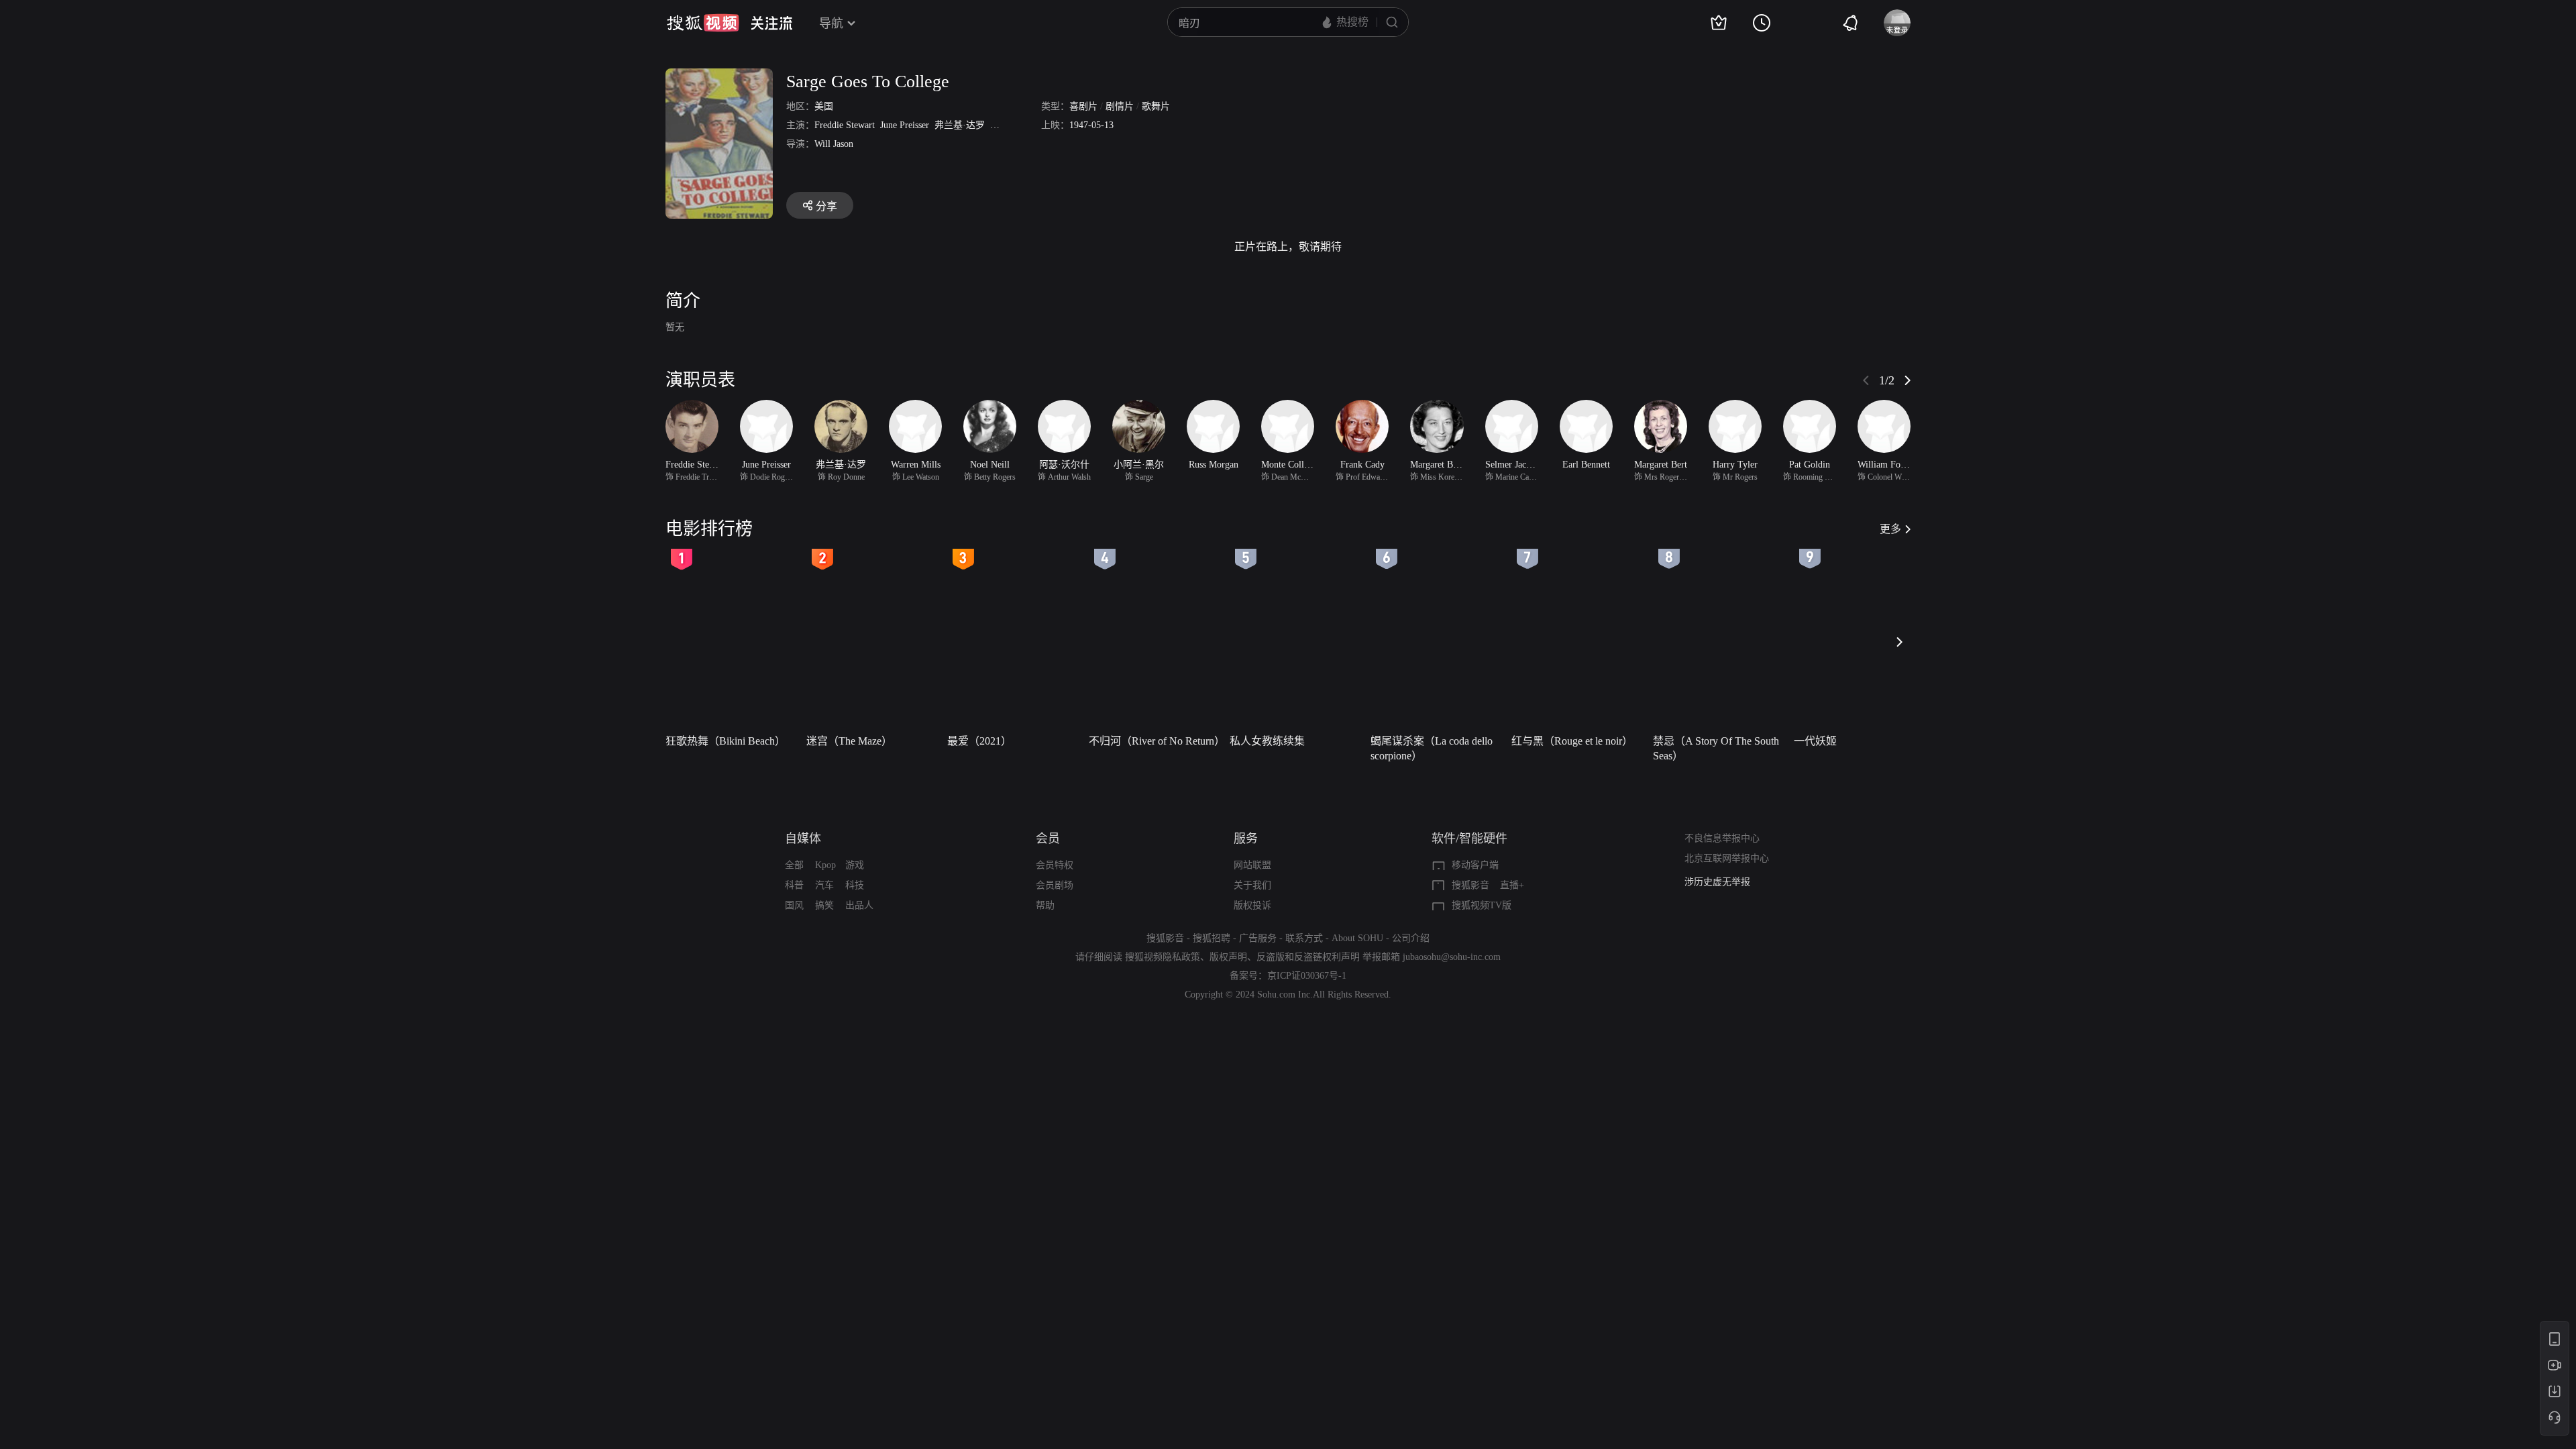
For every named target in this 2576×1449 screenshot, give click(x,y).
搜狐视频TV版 (1482, 905)
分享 (826, 206)
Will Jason (834, 144)
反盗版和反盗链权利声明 (1308, 957)
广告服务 (1258, 938)
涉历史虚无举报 (1717, 882)
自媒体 (803, 839)
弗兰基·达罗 (960, 125)
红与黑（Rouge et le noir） (1572, 741)
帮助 (1045, 905)
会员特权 (1055, 865)
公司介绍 (1411, 938)
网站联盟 (1252, 865)
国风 (794, 905)
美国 (824, 106)
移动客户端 (1475, 865)
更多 (1890, 529)
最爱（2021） (979, 741)
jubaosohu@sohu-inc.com (1452, 957)
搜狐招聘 (1212, 938)
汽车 (824, 885)
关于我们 (1252, 885)
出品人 (859, 905)
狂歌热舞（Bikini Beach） (726, 741)
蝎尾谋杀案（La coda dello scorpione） (1432, 748)
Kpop (825, 865)
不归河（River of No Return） (1155, 741)
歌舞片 (1156, 106)
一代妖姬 (1815, 741)
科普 (794, 885)
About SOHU (1357, 938)
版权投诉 (1252, 905)
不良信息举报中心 (1722, 838)
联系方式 (1304, 938)
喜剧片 (1083, 106)
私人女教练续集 (1267, 741)
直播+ (1512, 885)
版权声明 (1228, 957)
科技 (855, 885)
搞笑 (824, 905)
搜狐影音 (1470, 885)
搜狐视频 (703, 23)
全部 (794, 865)
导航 (831, 23)
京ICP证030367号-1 (1307, 976)
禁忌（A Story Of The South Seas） (1716, 748)
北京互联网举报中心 (1727, 858)
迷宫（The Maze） (849, 741)
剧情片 (1120, 106)
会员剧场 (1055, 885)
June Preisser (905, 125)
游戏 (855, 865)
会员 (1048, 839)
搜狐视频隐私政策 (1163, 957)
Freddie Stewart (845, 125)
